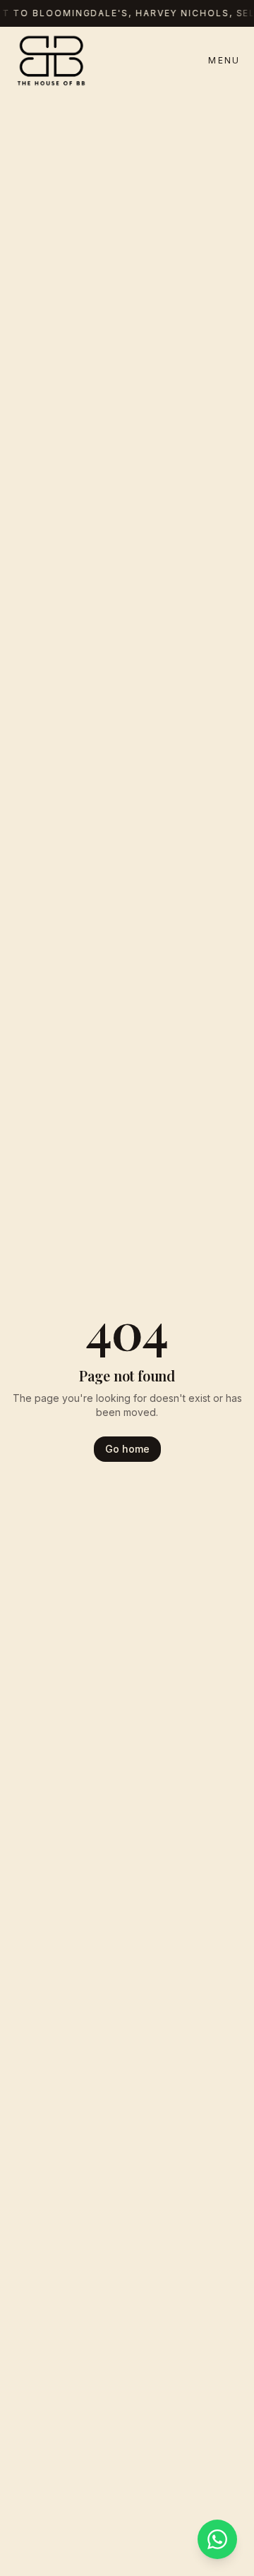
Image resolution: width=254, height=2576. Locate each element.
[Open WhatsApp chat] (217, 2539)
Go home (127, 1449)
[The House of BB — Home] (51, 61)
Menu (224, 60)
